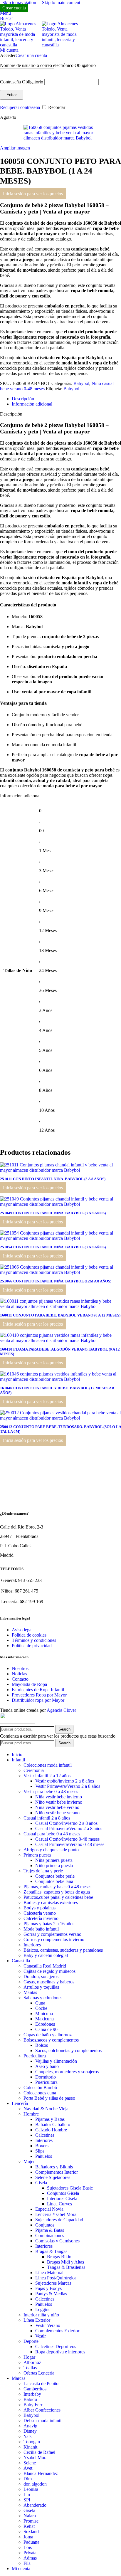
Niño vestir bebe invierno (59, 1802)
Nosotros (20, 1668)
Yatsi (28, 2436)
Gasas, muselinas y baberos (49, 1982)
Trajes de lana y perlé (43, 1871)
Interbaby (32, 2394)
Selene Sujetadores (53, 2177)
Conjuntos (45, 2225)
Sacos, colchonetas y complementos (68, 2050)
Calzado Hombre (51, 2130)
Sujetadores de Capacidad (59, 2220)
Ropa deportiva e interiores (60, 2352)
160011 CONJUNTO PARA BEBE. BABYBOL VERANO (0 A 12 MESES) (60, 1315)
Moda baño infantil (41, 1929)
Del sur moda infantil (43, 2421)
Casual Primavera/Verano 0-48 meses (70, 1844)
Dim (28, 2479)
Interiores (32, 1945)
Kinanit (30, 2447)
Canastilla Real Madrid (45, 1966)
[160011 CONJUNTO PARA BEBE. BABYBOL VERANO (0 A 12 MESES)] (60, 1306)
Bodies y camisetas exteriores (51, 1902)
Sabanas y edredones (43, 1998)
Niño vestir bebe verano (57, 1813)
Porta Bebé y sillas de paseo (49, 2098)
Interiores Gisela (62, 2198)
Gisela (41, 2183)
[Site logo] (21, 45)
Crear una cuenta (31, 55)
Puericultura (35, 2056)
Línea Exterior (37, 2320)
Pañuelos (44, 2156)
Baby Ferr (33, 2405)
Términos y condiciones (34, 1640)
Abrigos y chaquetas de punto (51, 1850)
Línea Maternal (49, 2273)
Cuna (40, 2003)
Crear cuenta (14, 8)
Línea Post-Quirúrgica (56, 2278)
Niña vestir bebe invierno (59, 1797)
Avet (28, 2468)
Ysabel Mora (36, 2458)
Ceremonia (34, 1770)
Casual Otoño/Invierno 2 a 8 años (66, 1823)
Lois (28, 2547)
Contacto (20, 1679)
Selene (30, 2463)
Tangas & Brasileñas (66, 2267)
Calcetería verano (40, 1913)
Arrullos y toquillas (41, 1987)
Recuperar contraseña (20, 107)
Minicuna (44, 2013)
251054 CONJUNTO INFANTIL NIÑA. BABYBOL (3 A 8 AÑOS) (53, 1247)
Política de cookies (29, 1635)
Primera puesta (37, 1855)
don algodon (35, 2484)
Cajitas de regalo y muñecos (49, 1971)
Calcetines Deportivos (56, 2347)
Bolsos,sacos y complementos (51, 2040)
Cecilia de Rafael (39, 2452)
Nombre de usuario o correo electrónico (48, 65)
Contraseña (22, 82)
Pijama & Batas (50, 2230)
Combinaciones (50, 2235)
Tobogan (32, 2442)
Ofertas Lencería (39, 2373)
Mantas (30, 1992)
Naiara (30, 2516)
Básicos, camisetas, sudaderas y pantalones (63, 1950)
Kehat (29, 2526)
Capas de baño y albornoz (48, 2035)
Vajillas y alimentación (56, 2061)
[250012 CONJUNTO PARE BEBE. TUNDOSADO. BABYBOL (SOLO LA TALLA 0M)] (60, 1418)
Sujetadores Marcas (53, 2283)
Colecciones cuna (40, 2093)
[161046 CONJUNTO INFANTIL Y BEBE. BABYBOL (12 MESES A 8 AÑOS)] (60, 1379)
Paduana (31, 2542)
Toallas (30, 2368)
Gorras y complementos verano (52, 1934)
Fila (27, 2563)
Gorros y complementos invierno (54, 1939)
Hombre (31, 2114)
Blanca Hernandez (41, 2473)
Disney (30, 2431)
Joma (28, 2537)
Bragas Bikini (60, 2257)
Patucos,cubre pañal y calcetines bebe (58, 1897)
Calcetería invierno (41, 1918)
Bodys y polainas (40, 1908)
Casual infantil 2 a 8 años (47, 1818)
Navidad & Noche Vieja (46, 2109)
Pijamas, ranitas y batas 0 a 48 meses (57, 1887)
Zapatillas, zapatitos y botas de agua (57, 1892)
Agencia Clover (61, 1710)
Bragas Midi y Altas (65, 2262)
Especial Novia (49, 2209)
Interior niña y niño (41, 2315)
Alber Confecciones (42, 2410)
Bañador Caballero (53, 2124)
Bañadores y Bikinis (54, 2167)
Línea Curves (59, 2204)
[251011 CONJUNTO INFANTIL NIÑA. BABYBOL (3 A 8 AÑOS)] (60, 1170)
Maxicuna (44, 2019)
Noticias (19, 1674)
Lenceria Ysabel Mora (56, 2214)
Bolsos (42, 2045)
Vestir (41, 2336)
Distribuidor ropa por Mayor (38, 1700)
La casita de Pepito (41, 2384)
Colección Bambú (40, 2087)
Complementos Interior (57, 2172)
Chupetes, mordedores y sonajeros (67, 2072)
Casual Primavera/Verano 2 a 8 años (69, 1828)
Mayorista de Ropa (29, 1684)
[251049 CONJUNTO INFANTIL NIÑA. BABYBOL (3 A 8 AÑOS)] (60, 1204)
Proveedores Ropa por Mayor (39, 1695)
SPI (27, 2500)
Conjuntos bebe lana (54, 1881)
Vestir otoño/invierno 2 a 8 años (65, 1781)
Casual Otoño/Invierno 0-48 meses (67, 1839)
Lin (27, 2495)
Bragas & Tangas (51, 2251)
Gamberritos (35, 2389)
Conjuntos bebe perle (55, 1876)
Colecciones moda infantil (48, 1765)
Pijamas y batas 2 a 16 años (49, 1924)
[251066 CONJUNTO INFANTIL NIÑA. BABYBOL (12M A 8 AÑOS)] (60, 1272)
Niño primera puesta (54, 1865)
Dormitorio (46, 2077)
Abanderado (35, 2505)
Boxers (42, 2146)
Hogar (29, 2357)
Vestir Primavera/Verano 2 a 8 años (68, 1786)
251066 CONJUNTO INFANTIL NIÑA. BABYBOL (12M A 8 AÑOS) (56, 1281)
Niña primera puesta (54, 1860)
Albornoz (32, 2362)
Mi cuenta (21, 2569)
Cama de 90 (46, 2029)
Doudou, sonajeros (41, 1976)
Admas (30, 2558)
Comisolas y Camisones (57, 2241)
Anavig (30, 2426)
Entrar (12, 95)
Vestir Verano (48, 2325)
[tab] (23, 399)
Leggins (43, 2310)
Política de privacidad (32, 1646)
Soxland (31, 2532)
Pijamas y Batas (50, 2119)
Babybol (81, 383)
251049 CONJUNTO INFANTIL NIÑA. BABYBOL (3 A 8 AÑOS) (53, 1213)
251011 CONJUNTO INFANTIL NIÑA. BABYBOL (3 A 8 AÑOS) (53, 1179)
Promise (31, 2521)
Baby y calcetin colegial (46, 1955)
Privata (30, 2553)
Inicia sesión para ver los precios (33, 194)
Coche (41, 2008)
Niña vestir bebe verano (57, 1807)
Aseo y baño (47, 2066)
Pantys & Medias (51, 2294)
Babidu (30, 2399)
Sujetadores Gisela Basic (70, 2188)
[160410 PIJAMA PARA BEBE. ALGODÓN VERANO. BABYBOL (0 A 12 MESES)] (60, 1340)
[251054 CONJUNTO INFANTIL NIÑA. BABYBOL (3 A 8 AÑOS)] (60, 1238)
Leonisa (31, 2489)
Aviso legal (22, 1630)
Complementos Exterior (57, 2331)
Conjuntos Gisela (63, 2193)
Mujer (29, 2161)
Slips (40, 2151)
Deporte (31, 2341)
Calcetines (45, 2135)
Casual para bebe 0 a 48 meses (52, 1834)
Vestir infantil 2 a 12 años (47, 1776)
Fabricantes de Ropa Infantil (38, 1690)
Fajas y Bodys (48, 2288)
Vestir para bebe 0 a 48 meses (51, 1791)
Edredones (45, 2024)
